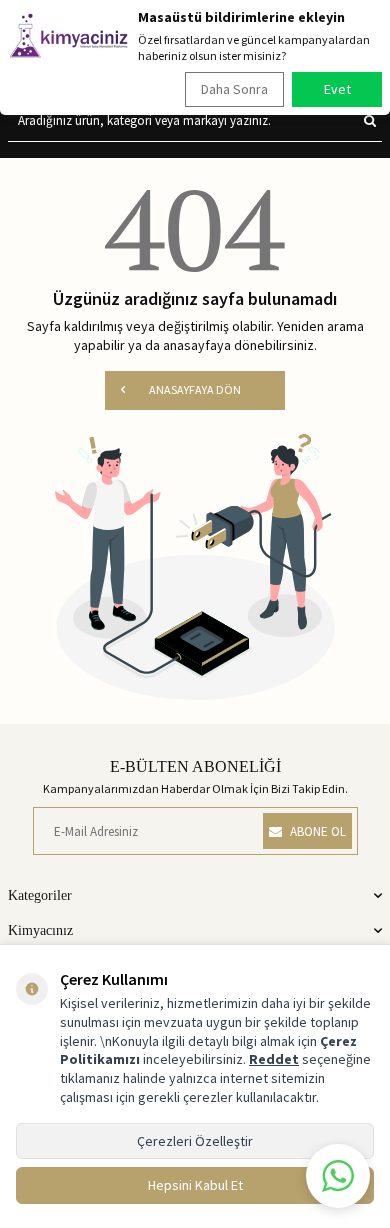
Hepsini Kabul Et (195, 1185)
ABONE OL (318, 831)
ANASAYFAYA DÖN (195, 389)
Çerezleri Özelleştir (195, 1141)
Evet (337, 89)
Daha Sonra (234, 89)
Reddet (274, 1059)
